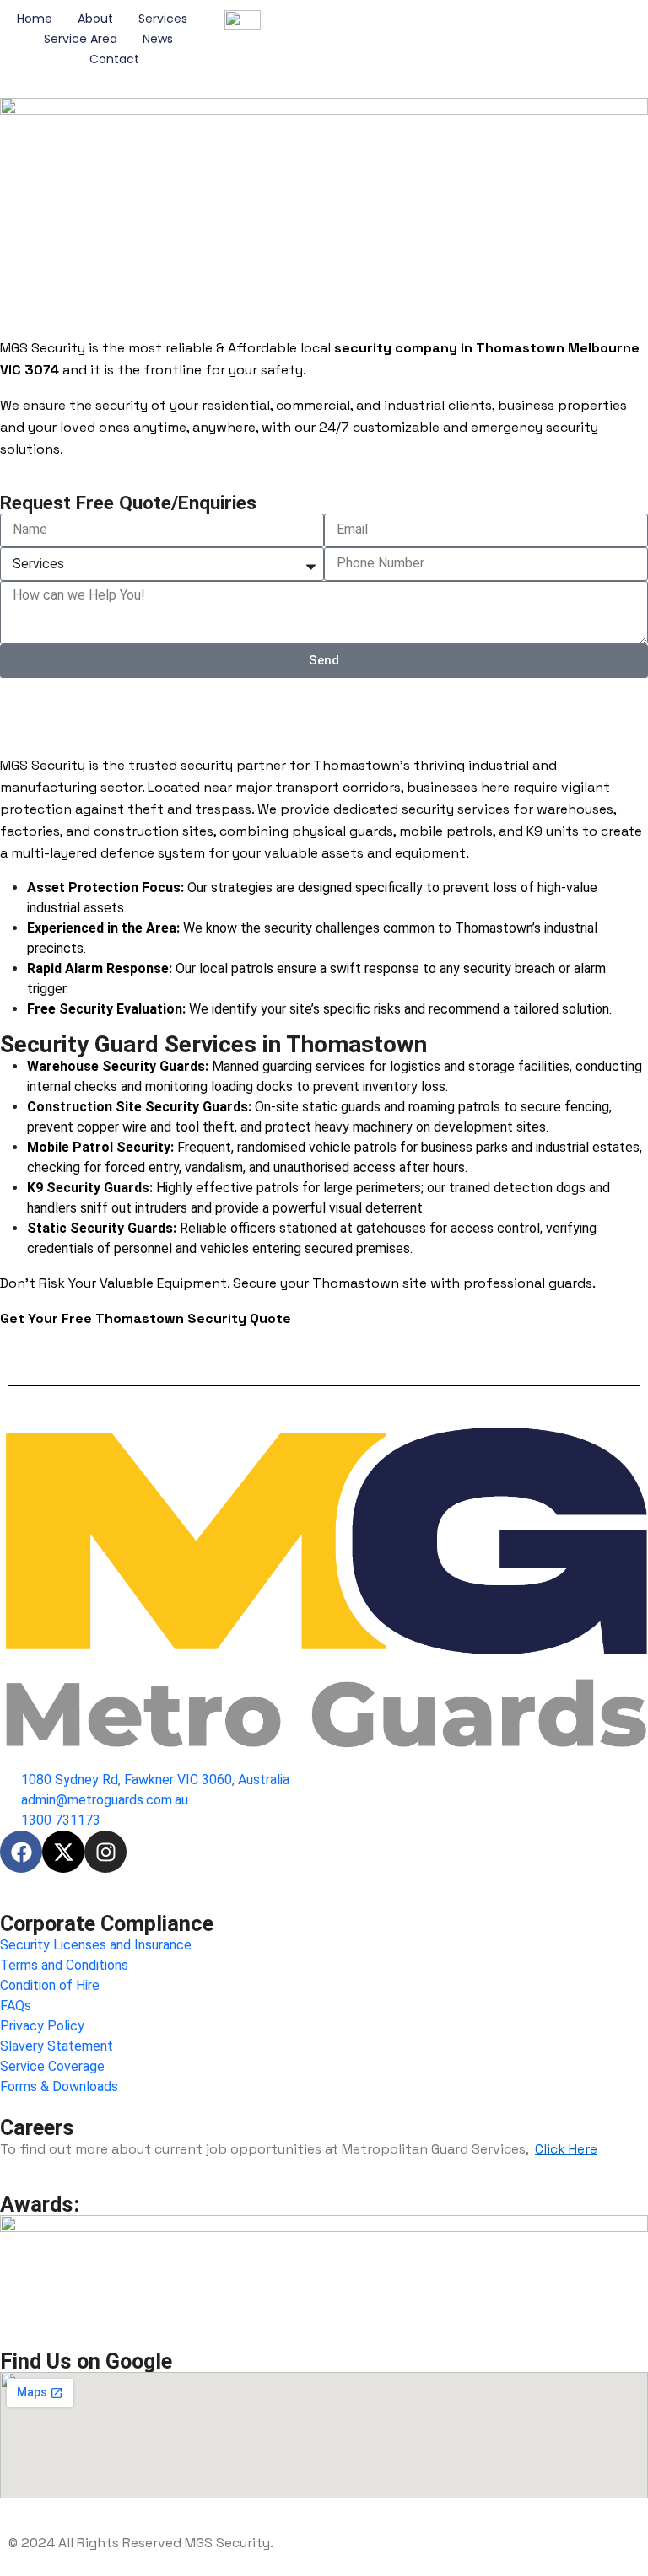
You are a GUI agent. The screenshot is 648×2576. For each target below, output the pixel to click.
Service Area (81, 39)
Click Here (566, 2149)
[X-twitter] (63, 1852)
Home (35, 19)
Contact (114, 59)
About (95, 19)
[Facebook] (21, 1852)
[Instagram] (105, 1852)
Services (163, 19)
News (158, 39)
